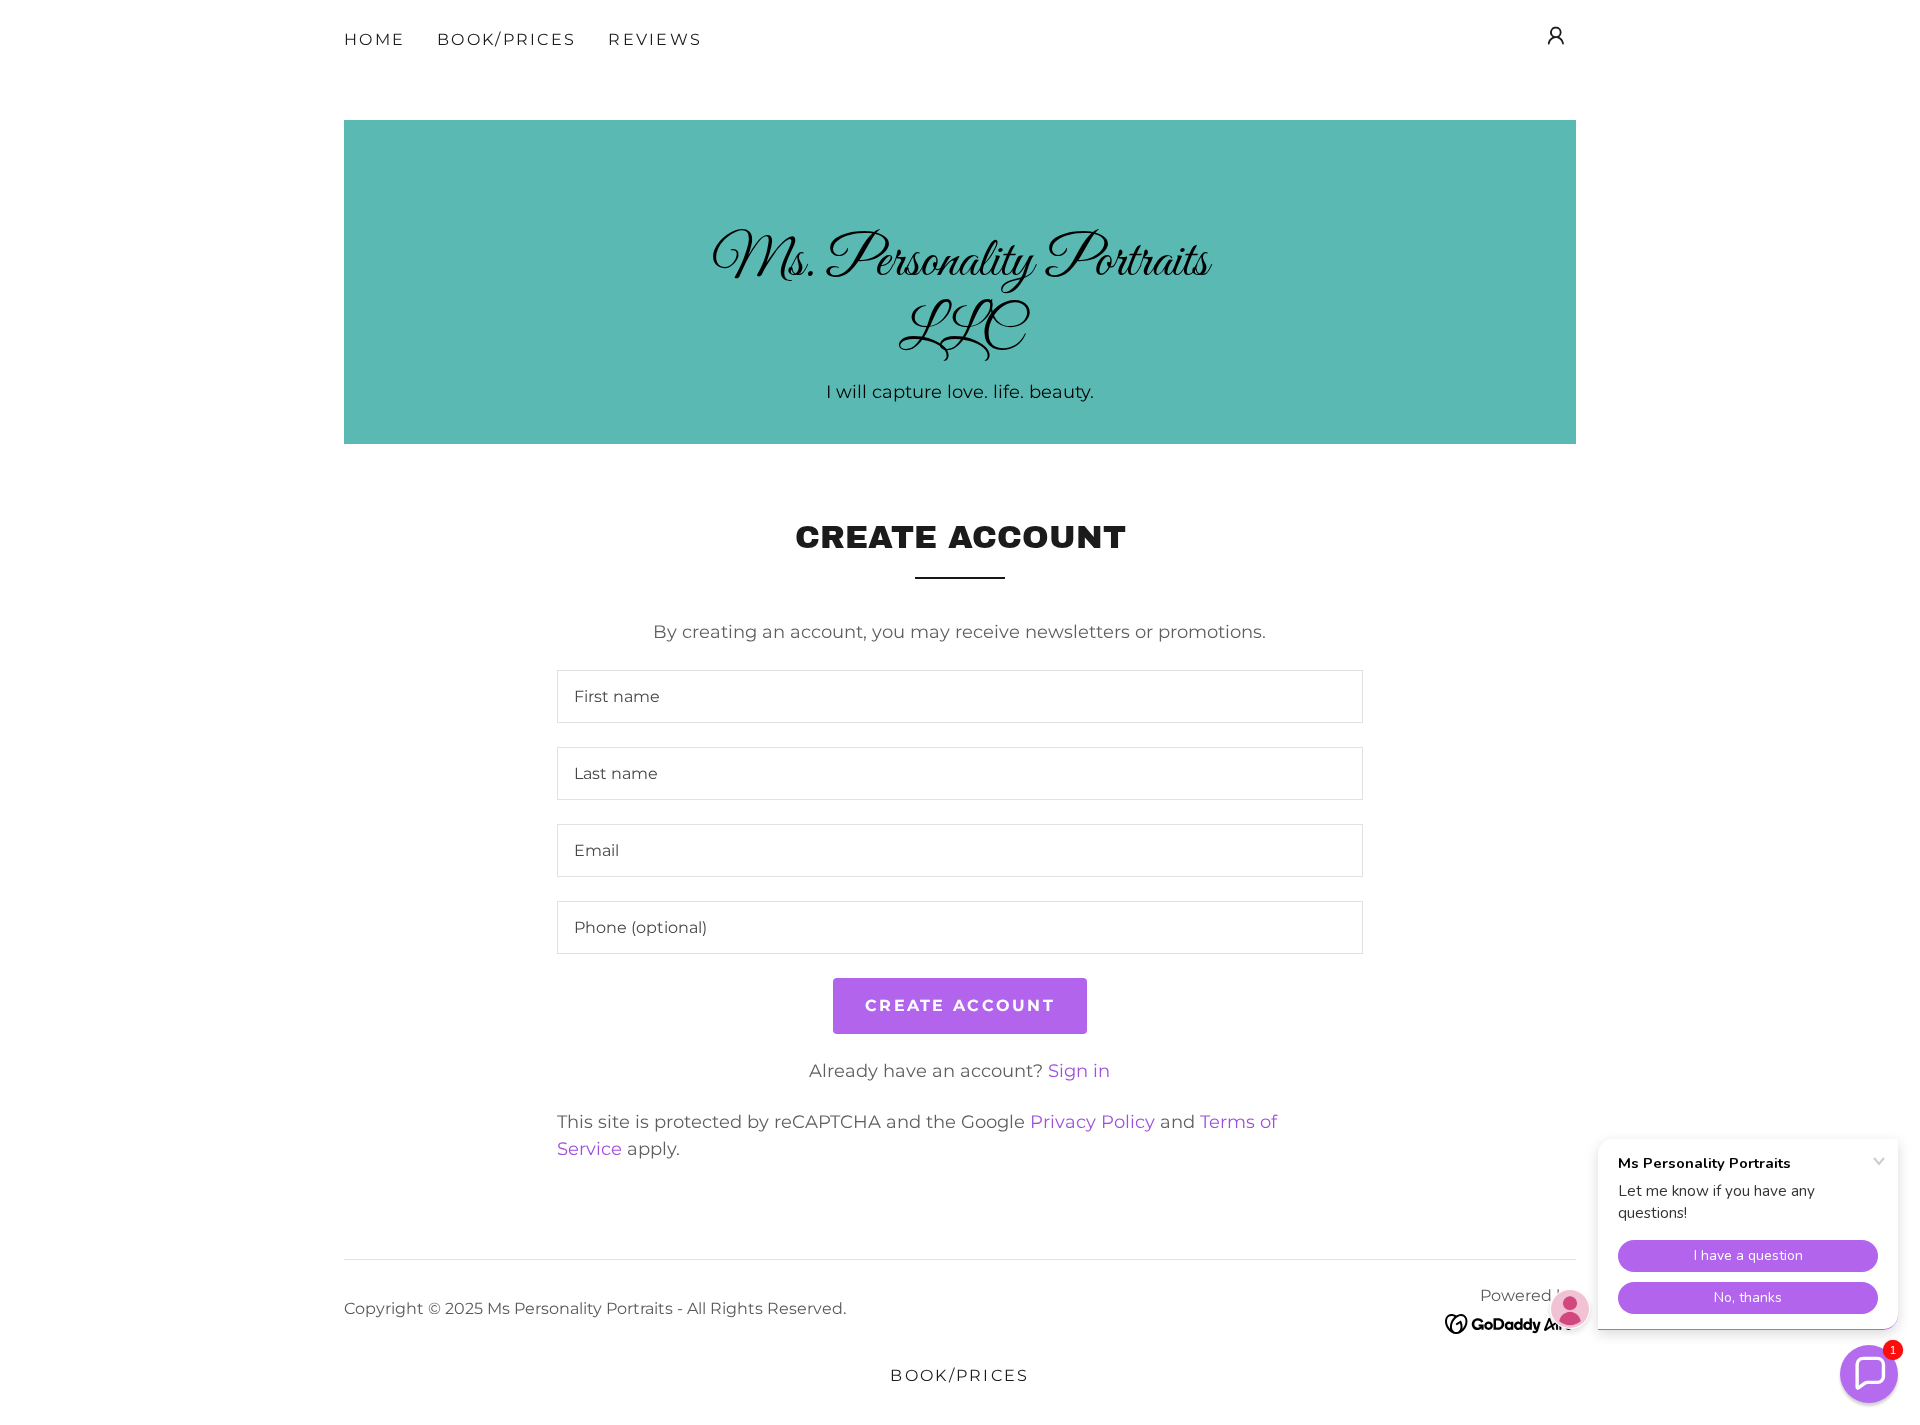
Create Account (960, 1005)
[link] (960, 338)
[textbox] (959, 696)
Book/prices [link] (506, 39)
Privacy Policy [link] (1092, 1122)
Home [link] (374, 39)
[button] (1556, 36)
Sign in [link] (1079, 1071)
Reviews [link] (655, 39)
